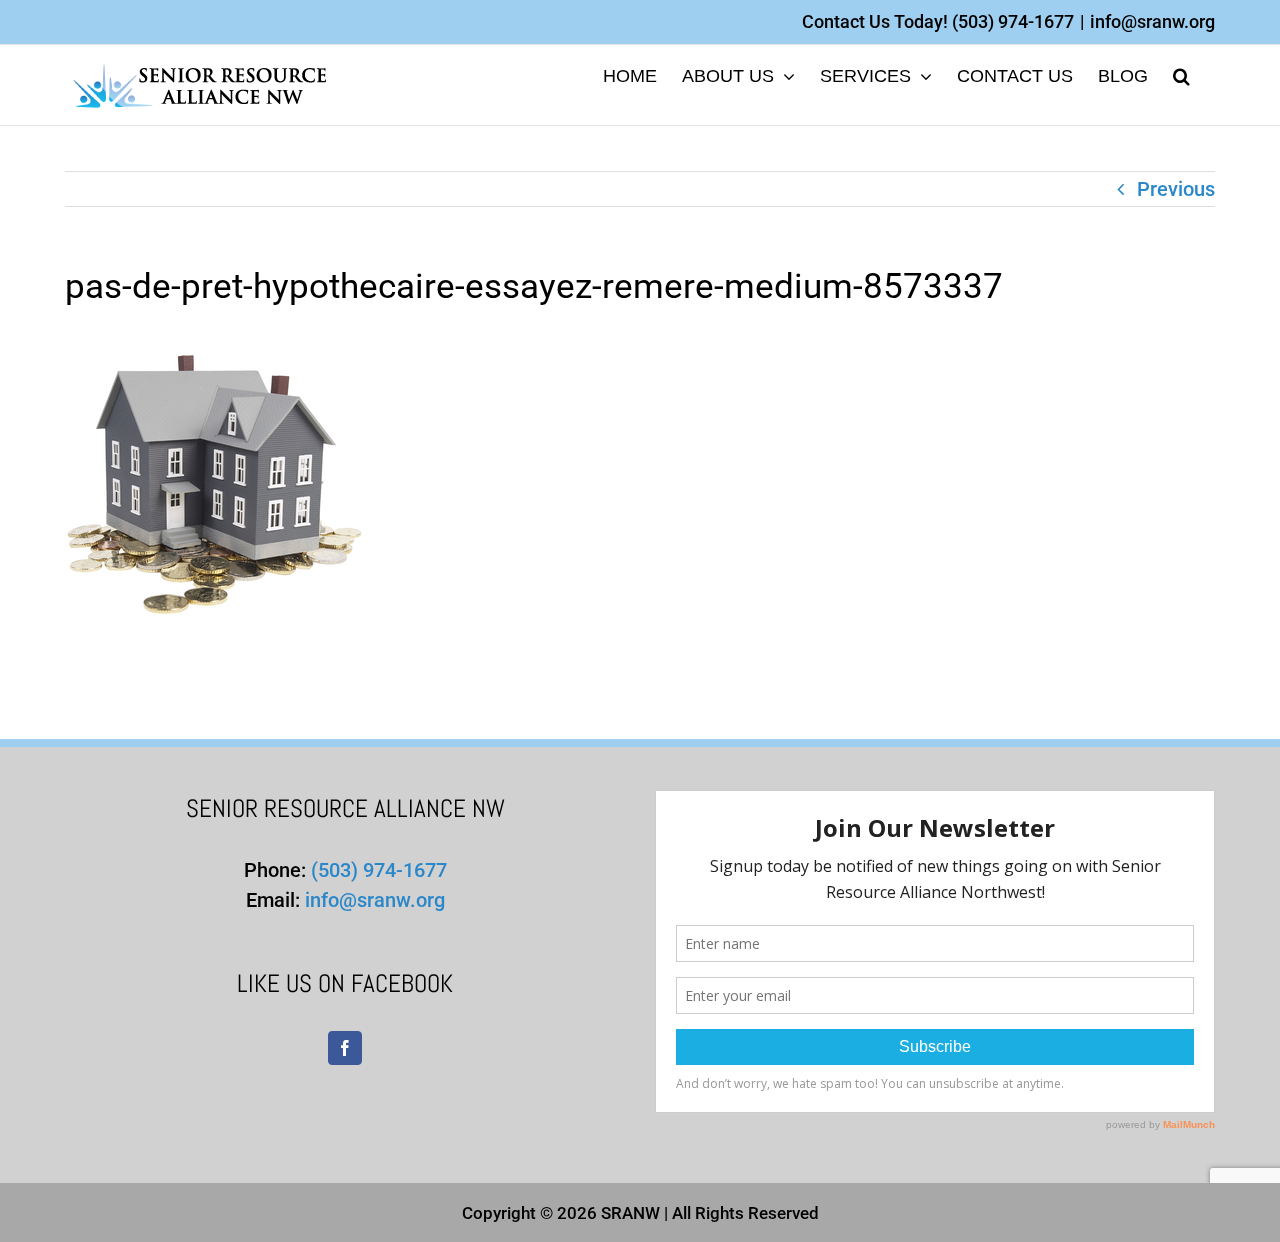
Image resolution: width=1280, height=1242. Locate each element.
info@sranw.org (1152, 21)
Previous (1176, 189)
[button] (1181, 74)
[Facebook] (345, 1048)
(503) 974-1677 (1013, 21)
